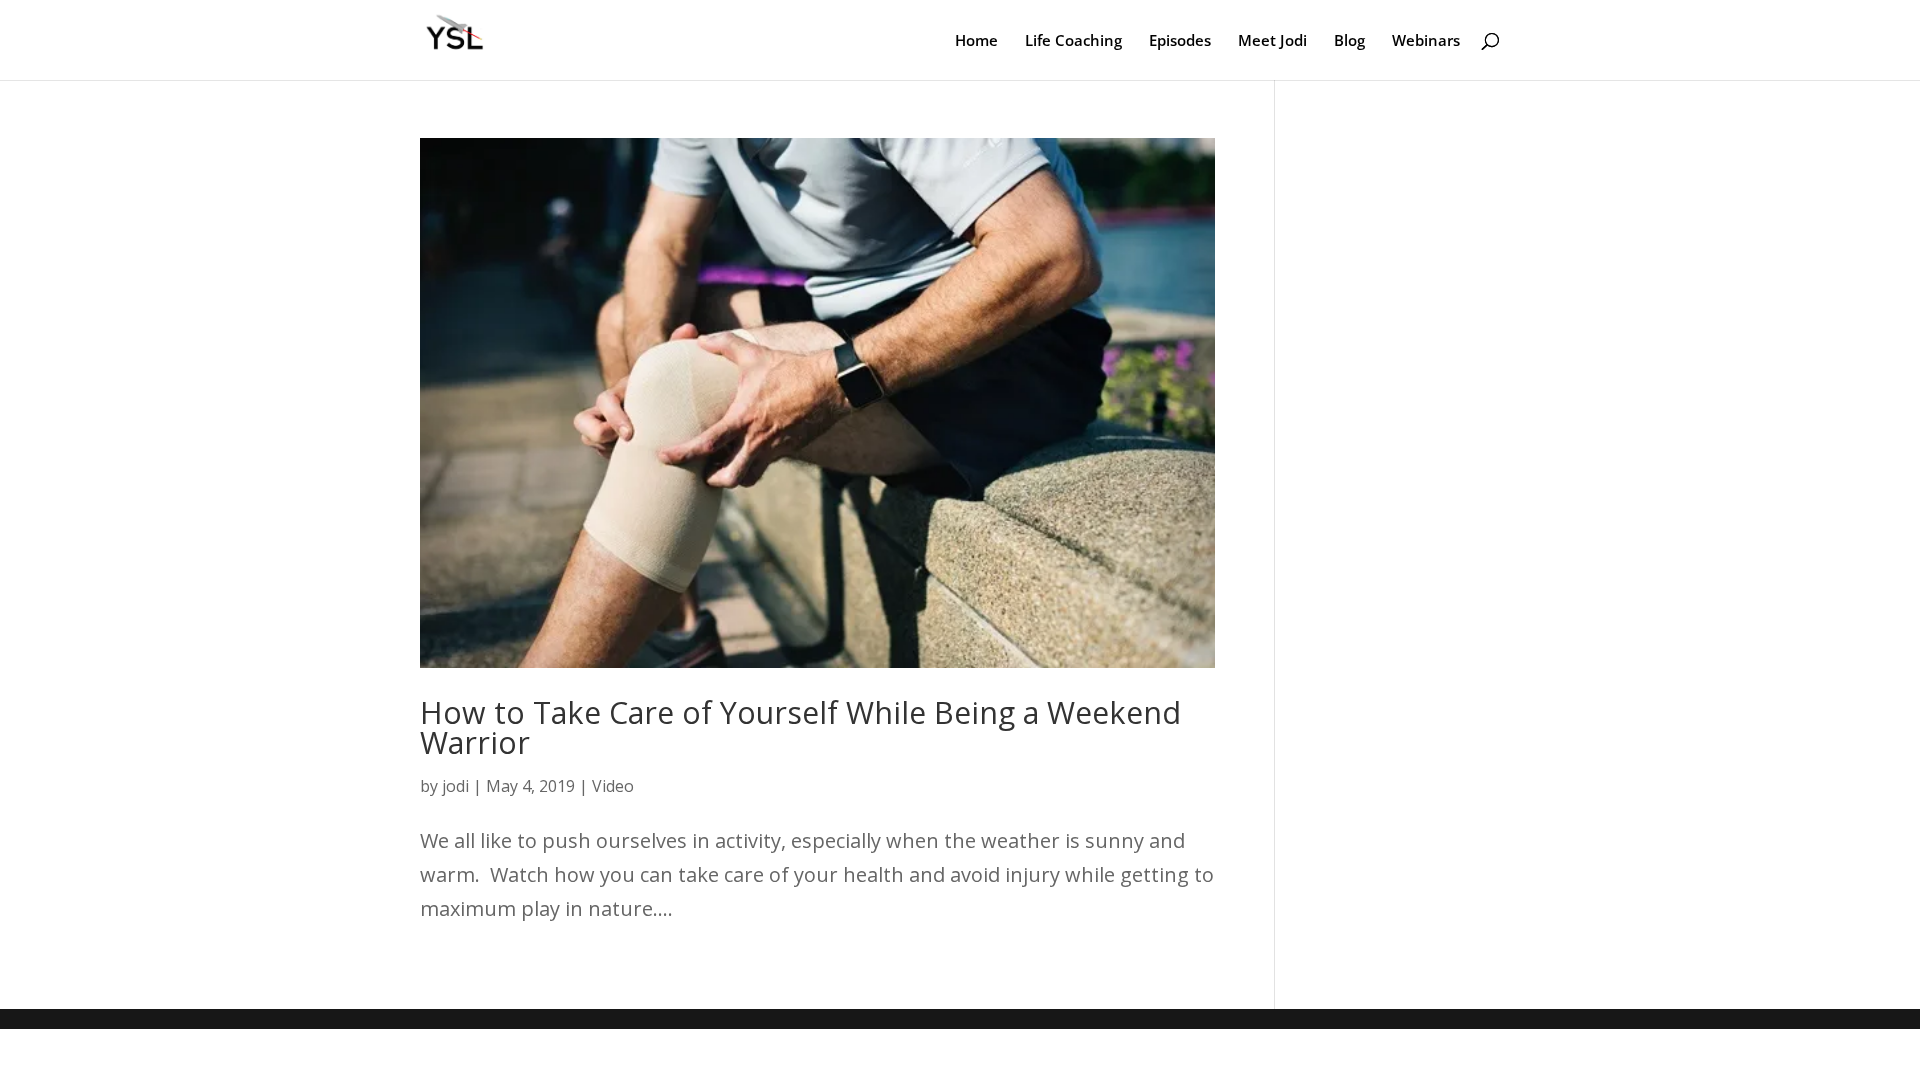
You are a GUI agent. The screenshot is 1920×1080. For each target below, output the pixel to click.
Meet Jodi (1272, 41)
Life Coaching (1073, 41)
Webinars (1426, 41)
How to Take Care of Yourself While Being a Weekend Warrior (800, 727)
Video (613, 786)
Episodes (1180, 41)
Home (976, 41)
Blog (1349, 41)
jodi (455, 786)
